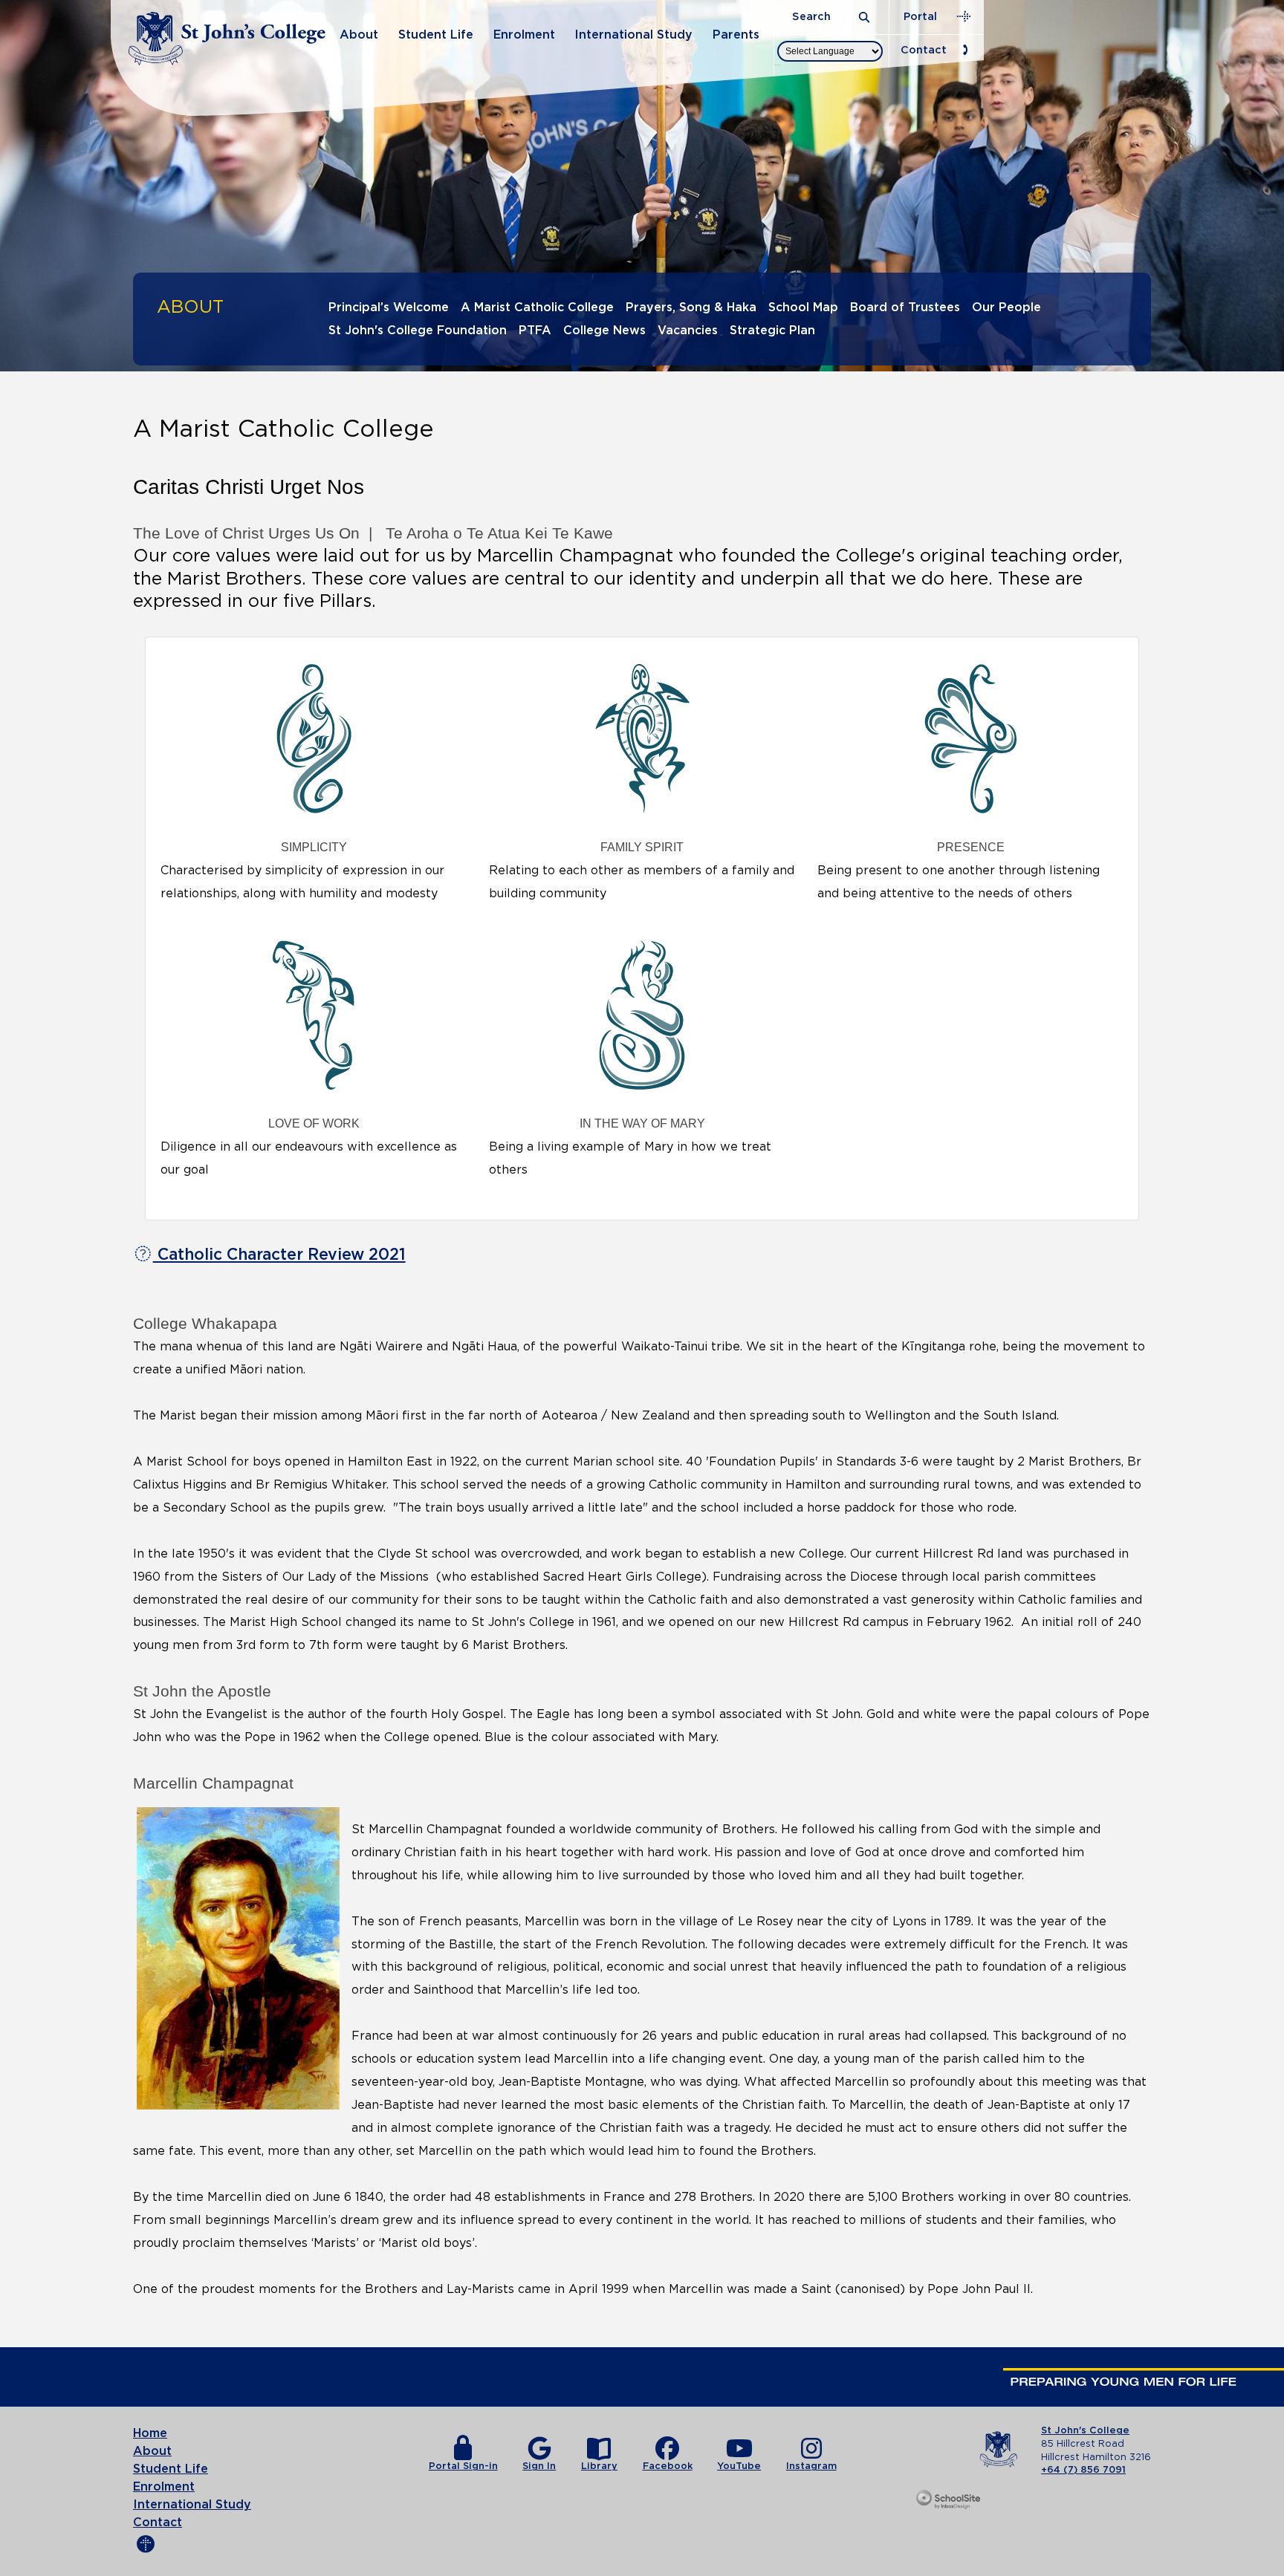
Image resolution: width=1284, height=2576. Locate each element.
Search (813, 17)
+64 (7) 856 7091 (1083, 2470)
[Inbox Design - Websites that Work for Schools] (949, 2500)
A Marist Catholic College (537, 308)
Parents (736, 35)
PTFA (535, 331)
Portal (920, 17)
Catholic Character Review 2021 (279, 1255)
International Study (633, 35)
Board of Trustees (905, 308)
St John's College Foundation (418, 331)
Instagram (811, 2466)
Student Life (436, 35)
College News (604, 331)
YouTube (739, 2466)
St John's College (1085, 2431)
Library (599, 2466)
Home (150, 2433)
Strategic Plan (772, 331)
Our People (1006, 308)
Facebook (668, 2466)
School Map (803, 308)
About (359, 35)
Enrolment (524, 35)
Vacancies (688, 331)
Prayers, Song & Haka (691, 308)
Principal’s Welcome (389, 308)
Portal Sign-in (463, 2466)
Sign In (539, 2466)
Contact (924, 50)
